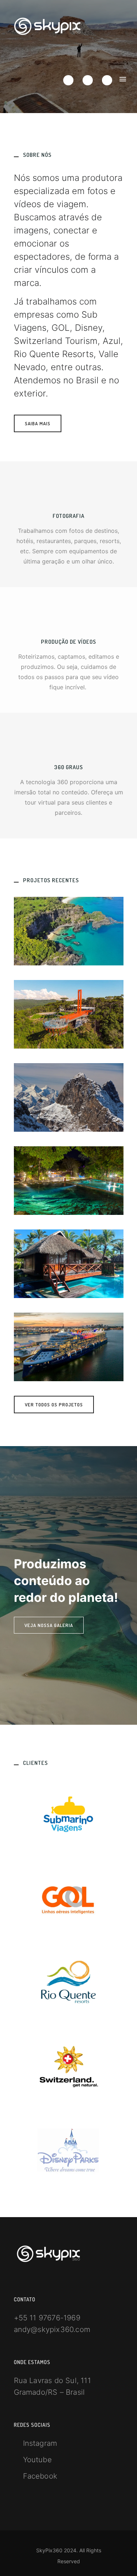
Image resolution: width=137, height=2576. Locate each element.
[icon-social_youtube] (107, 80)
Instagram (40, 2443)
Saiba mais (38, 423)
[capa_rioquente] (69, 1181)
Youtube (37, 2460)
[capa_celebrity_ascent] (69, 1347)
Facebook (40, 2476)
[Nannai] (69, 1264)
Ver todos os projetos (54, 1405)
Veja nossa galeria (49, 1625)
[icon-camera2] (68, 492)
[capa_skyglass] (69, 1014)
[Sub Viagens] (69, 931)
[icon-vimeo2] (90, 80)
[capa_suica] (69, 1097)
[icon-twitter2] (70, 80)
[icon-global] (68, 744)
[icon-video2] (68, 618)
